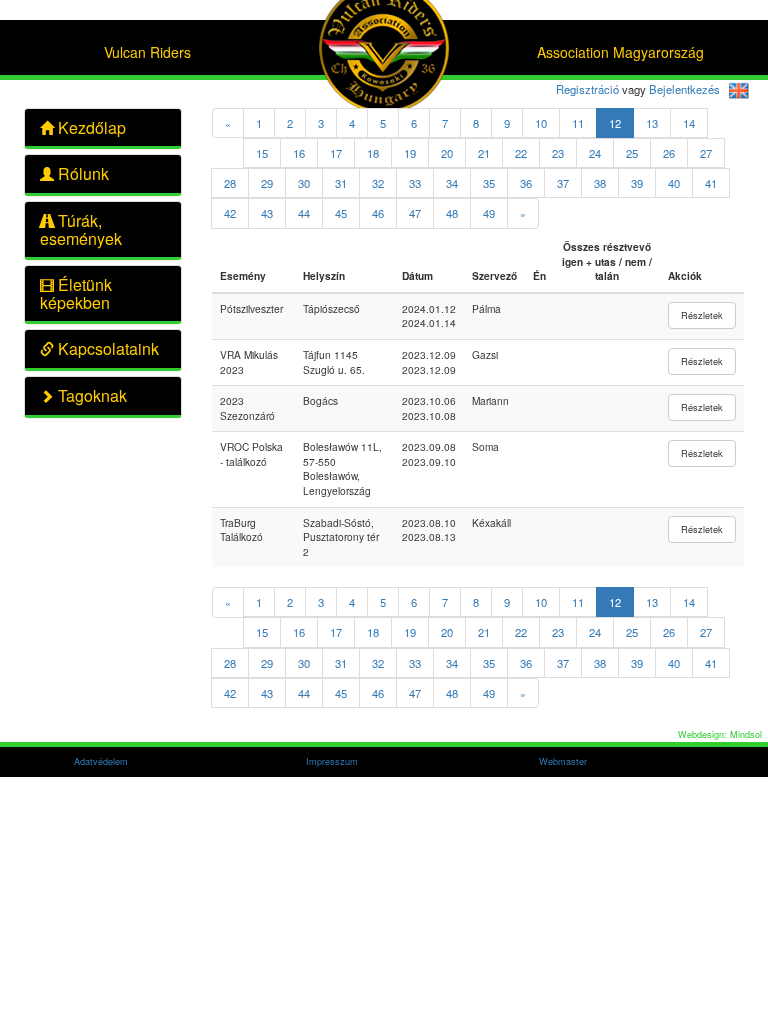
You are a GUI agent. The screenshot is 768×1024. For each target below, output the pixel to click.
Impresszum (332, 761)
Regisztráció (587, 89)
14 (689, 123)
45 (341, 213)
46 (378, 213)
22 (521, 153)
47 (415, 213)
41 (711, 183)
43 (267, 213)
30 (304, 183)
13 (652, 123)
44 (304, 213)
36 (526, 183)
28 (230, 183)
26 (669, 153)
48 (452, 213)
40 (674, 183)
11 (578, 123)
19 (410, 153)
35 (489, 183)
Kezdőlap (90, 127)
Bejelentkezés (684, 89)
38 (600, 183)
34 (452, 183)
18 (373, 153)
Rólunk (81, 173)
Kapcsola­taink (106, 348)
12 (615, 123)
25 (632, 153)
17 (336, 153)
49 (489, 213)
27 (706, 153)
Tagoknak (90, 395)
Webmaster (563, 761)
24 (595, 153)
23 (558, 153)
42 (230, 213)
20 (447, 153)
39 (637, 183)
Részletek (702, 315)
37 (563, 183)
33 (415, 183)
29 (267, 183)
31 (341, 183)
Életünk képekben (76, 293)
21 (484, 153)
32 (378, 183)
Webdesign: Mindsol (720, 734)
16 (299, 153)
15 (262, 153)
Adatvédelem (101, 761)
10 (541, 123)
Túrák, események (81, 229)
